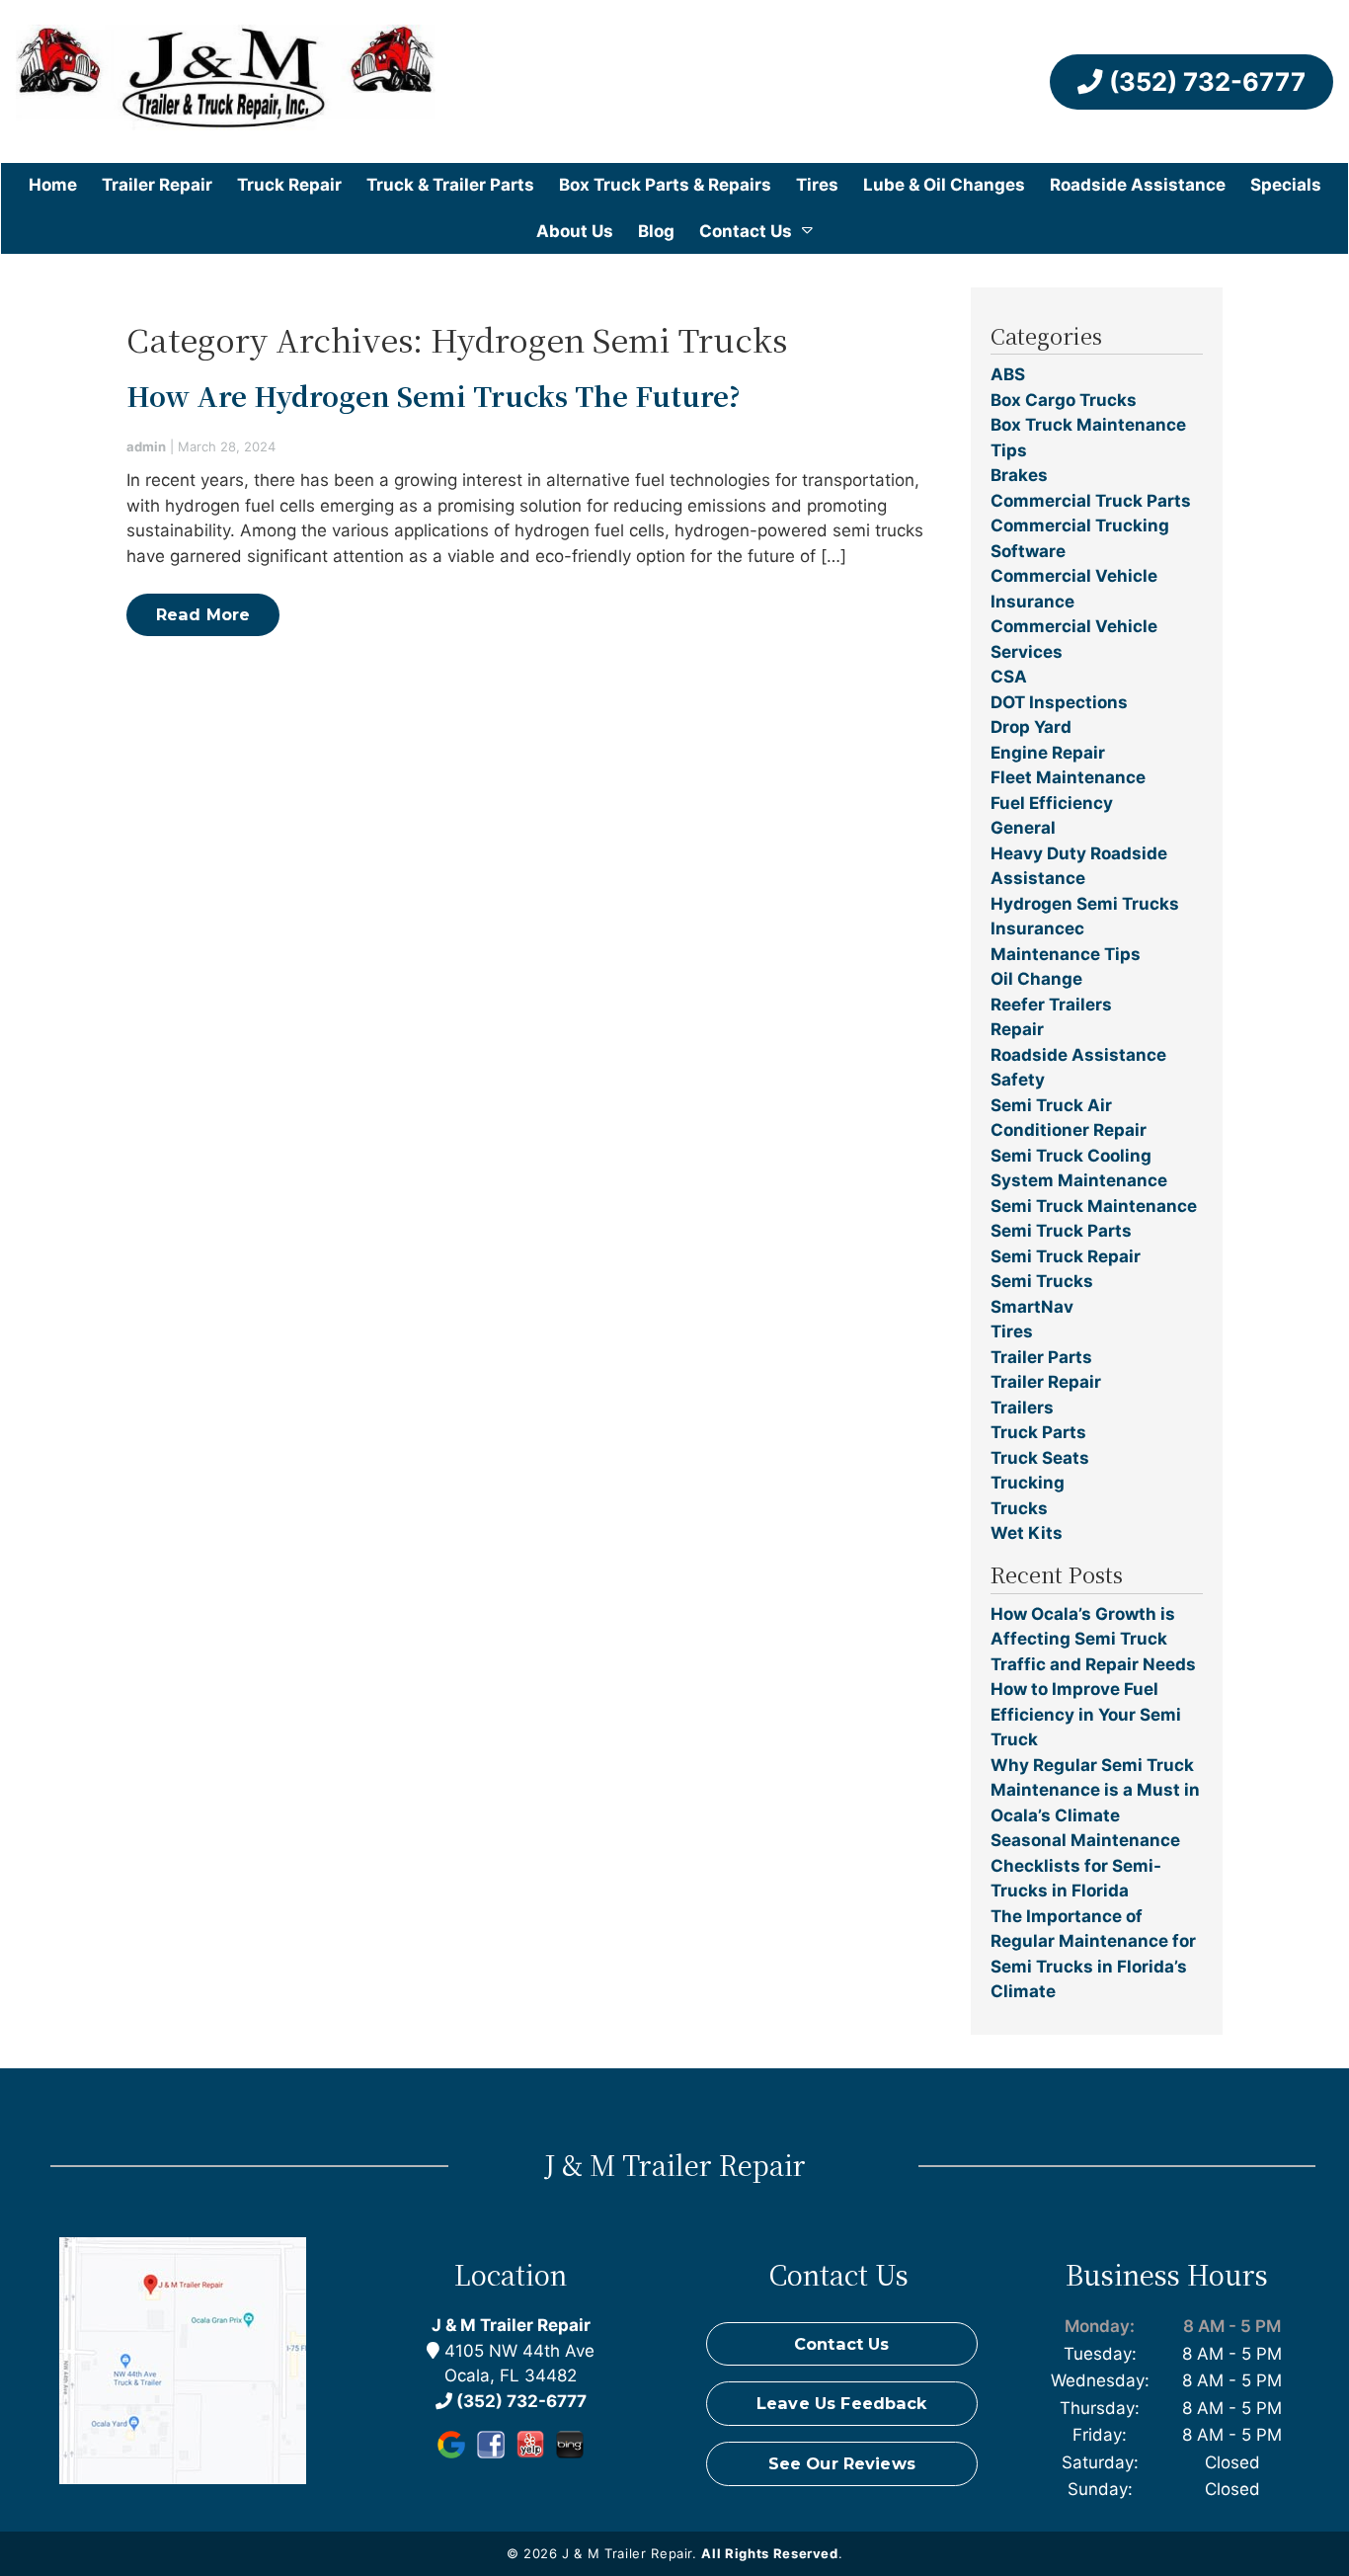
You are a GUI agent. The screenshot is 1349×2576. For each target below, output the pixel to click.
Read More (203, 614)
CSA (1009, 677)
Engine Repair (1048, 753)
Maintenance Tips (1066, 954)
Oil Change (1036, 979)
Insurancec (1037, 928)
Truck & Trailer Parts (450, 185)
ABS (1008, 374)
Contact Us (746, 231)
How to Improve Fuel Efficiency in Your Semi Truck (1086, 1714)
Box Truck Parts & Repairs (665, 185)
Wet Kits (1027, 1533)
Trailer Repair (157, 185)
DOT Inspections (1059, 702)
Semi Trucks (1042, 1281)
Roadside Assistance (1138, 185)
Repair (1017, 1029)
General (1023, 828)
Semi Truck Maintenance (1094, 1206)
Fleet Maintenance (1068, 777)
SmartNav (1032, 1307)
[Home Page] (226, 81)
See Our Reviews (842, 2463)
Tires (817, 185)
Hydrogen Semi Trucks (1085, 904)
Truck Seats (1040, 1458)
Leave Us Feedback (842, 2403)
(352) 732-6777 (1204, 81)
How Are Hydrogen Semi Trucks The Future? (434, 396)
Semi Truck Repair (1066, 1256)
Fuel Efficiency (1052, 803)
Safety (1018, 1080)
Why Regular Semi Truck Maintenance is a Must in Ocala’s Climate (1095, 1790)
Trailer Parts (1041, 1357)
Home (53, 185)
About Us (575, 231)
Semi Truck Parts (1061, 1231)
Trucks (1019, 1508)
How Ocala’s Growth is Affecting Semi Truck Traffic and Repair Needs (1093, 1639)
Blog (656, 231)
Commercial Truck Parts (1091, 501)
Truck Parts (1038, 1432)
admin (146, 446)
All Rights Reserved (769, 2553)
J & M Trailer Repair (511, 2325)
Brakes (1019, 475)
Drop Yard (1031, 727)
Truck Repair (289, 185)
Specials (1286, 185)
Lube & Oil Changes (944, 185)
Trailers (1022, 1408)
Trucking (1028, 1483)
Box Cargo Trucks (1064, 400)
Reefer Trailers (1051, 1005)
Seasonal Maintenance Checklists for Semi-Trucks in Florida (1085, 1865)
